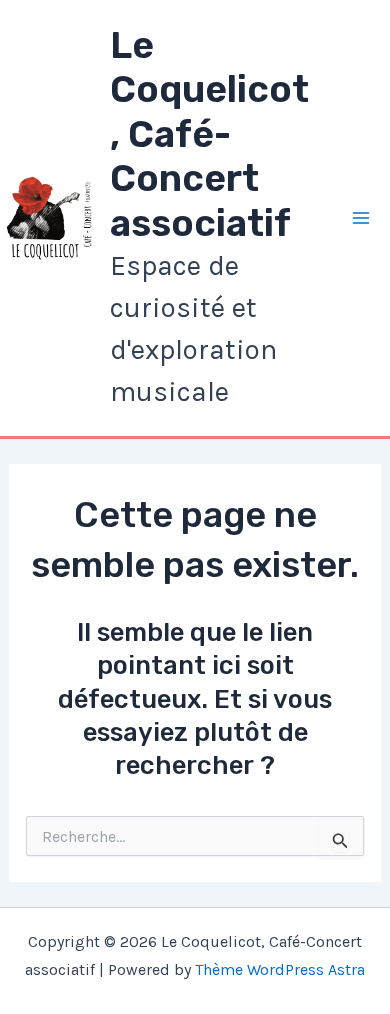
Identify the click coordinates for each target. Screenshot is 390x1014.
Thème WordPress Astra (280, 969)
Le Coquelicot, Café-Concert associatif (209, 134)
